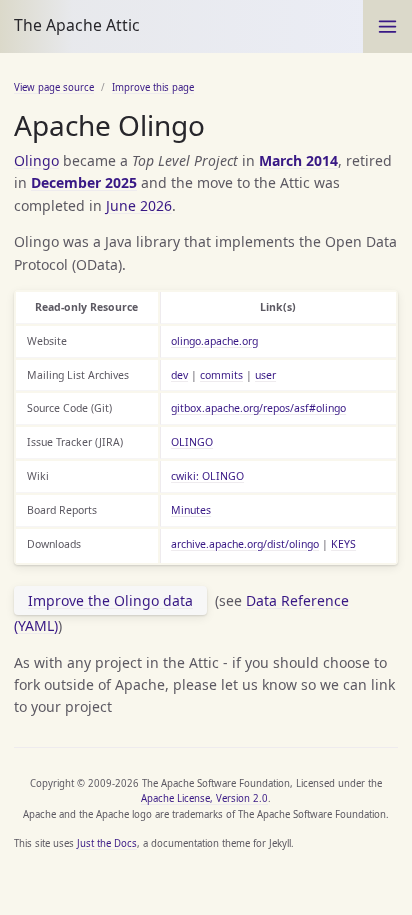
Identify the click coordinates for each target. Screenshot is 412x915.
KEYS (343, 544)
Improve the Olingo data (110, 600)
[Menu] (387, 26)
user (265, 375)
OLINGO (192, 442)
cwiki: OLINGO (207, 476)
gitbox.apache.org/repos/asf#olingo (258, 408)
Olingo (36, 160)
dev (179, 375)
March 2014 (298, 160)
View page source (54, 87)
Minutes (191, 510)
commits (221, 375)
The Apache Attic (77, 25)
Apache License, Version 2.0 (204, 798)
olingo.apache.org (214, 341)
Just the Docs (107, 843)
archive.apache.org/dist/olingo (245, 544)
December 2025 (84, 182)
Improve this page (153, 87)
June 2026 (139, 205)
